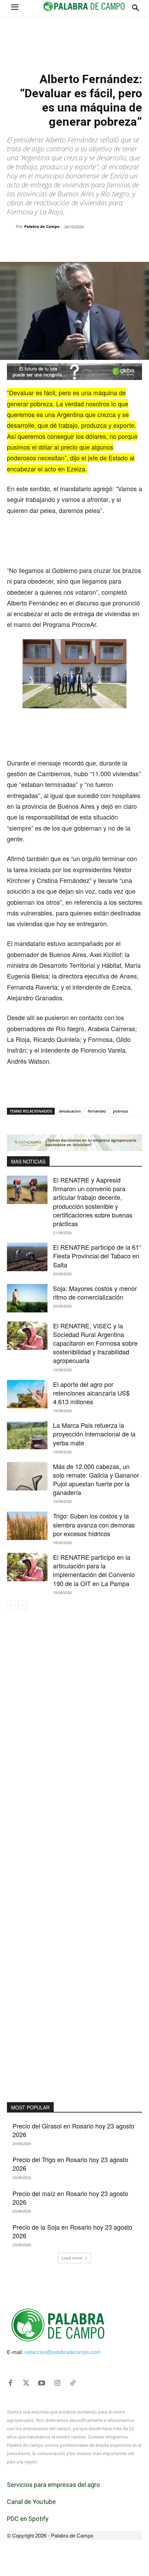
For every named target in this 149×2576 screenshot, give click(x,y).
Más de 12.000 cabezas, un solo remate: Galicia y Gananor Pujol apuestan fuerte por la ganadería (96, 1479)
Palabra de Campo (42, 226)
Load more (72, 2258)
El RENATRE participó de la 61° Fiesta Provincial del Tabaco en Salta (97, 1256)
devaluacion (70, 1111)
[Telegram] (99, 245)
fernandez (97, 1111)
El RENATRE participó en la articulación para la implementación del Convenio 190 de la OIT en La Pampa (94, 1570)
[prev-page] (11, 1605)
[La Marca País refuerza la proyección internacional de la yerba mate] (27, 1435)
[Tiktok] (73, 2383)
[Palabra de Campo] (11, 227)
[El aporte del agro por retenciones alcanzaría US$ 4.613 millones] (27, 1394)
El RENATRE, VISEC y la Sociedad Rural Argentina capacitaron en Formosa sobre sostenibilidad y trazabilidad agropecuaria (95, 1343)
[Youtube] (42, 2383)
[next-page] (22, 1605)
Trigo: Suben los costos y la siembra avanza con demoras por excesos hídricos (94, 1524)
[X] (52, 245)
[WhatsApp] (68, 245)
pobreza (120, 1111)
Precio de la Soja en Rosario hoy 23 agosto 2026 (72, 2231)
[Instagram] (57, 2383)
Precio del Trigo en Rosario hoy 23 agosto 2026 (70, 2164)
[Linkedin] (84, 245)
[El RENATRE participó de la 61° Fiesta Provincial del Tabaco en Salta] (27, 1257)
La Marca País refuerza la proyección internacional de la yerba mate (94, 1434)
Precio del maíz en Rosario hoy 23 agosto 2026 (70, 2198)
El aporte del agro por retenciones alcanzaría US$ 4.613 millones (91, 1393)
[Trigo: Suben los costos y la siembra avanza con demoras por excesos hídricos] (27, 1526)
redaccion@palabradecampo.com (63, 2352)
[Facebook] (36, 245)
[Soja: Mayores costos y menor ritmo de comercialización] (27, 1298)
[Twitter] (26, 2383)
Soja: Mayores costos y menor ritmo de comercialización (95, 1293)
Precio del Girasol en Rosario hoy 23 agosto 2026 (73, 2130)
